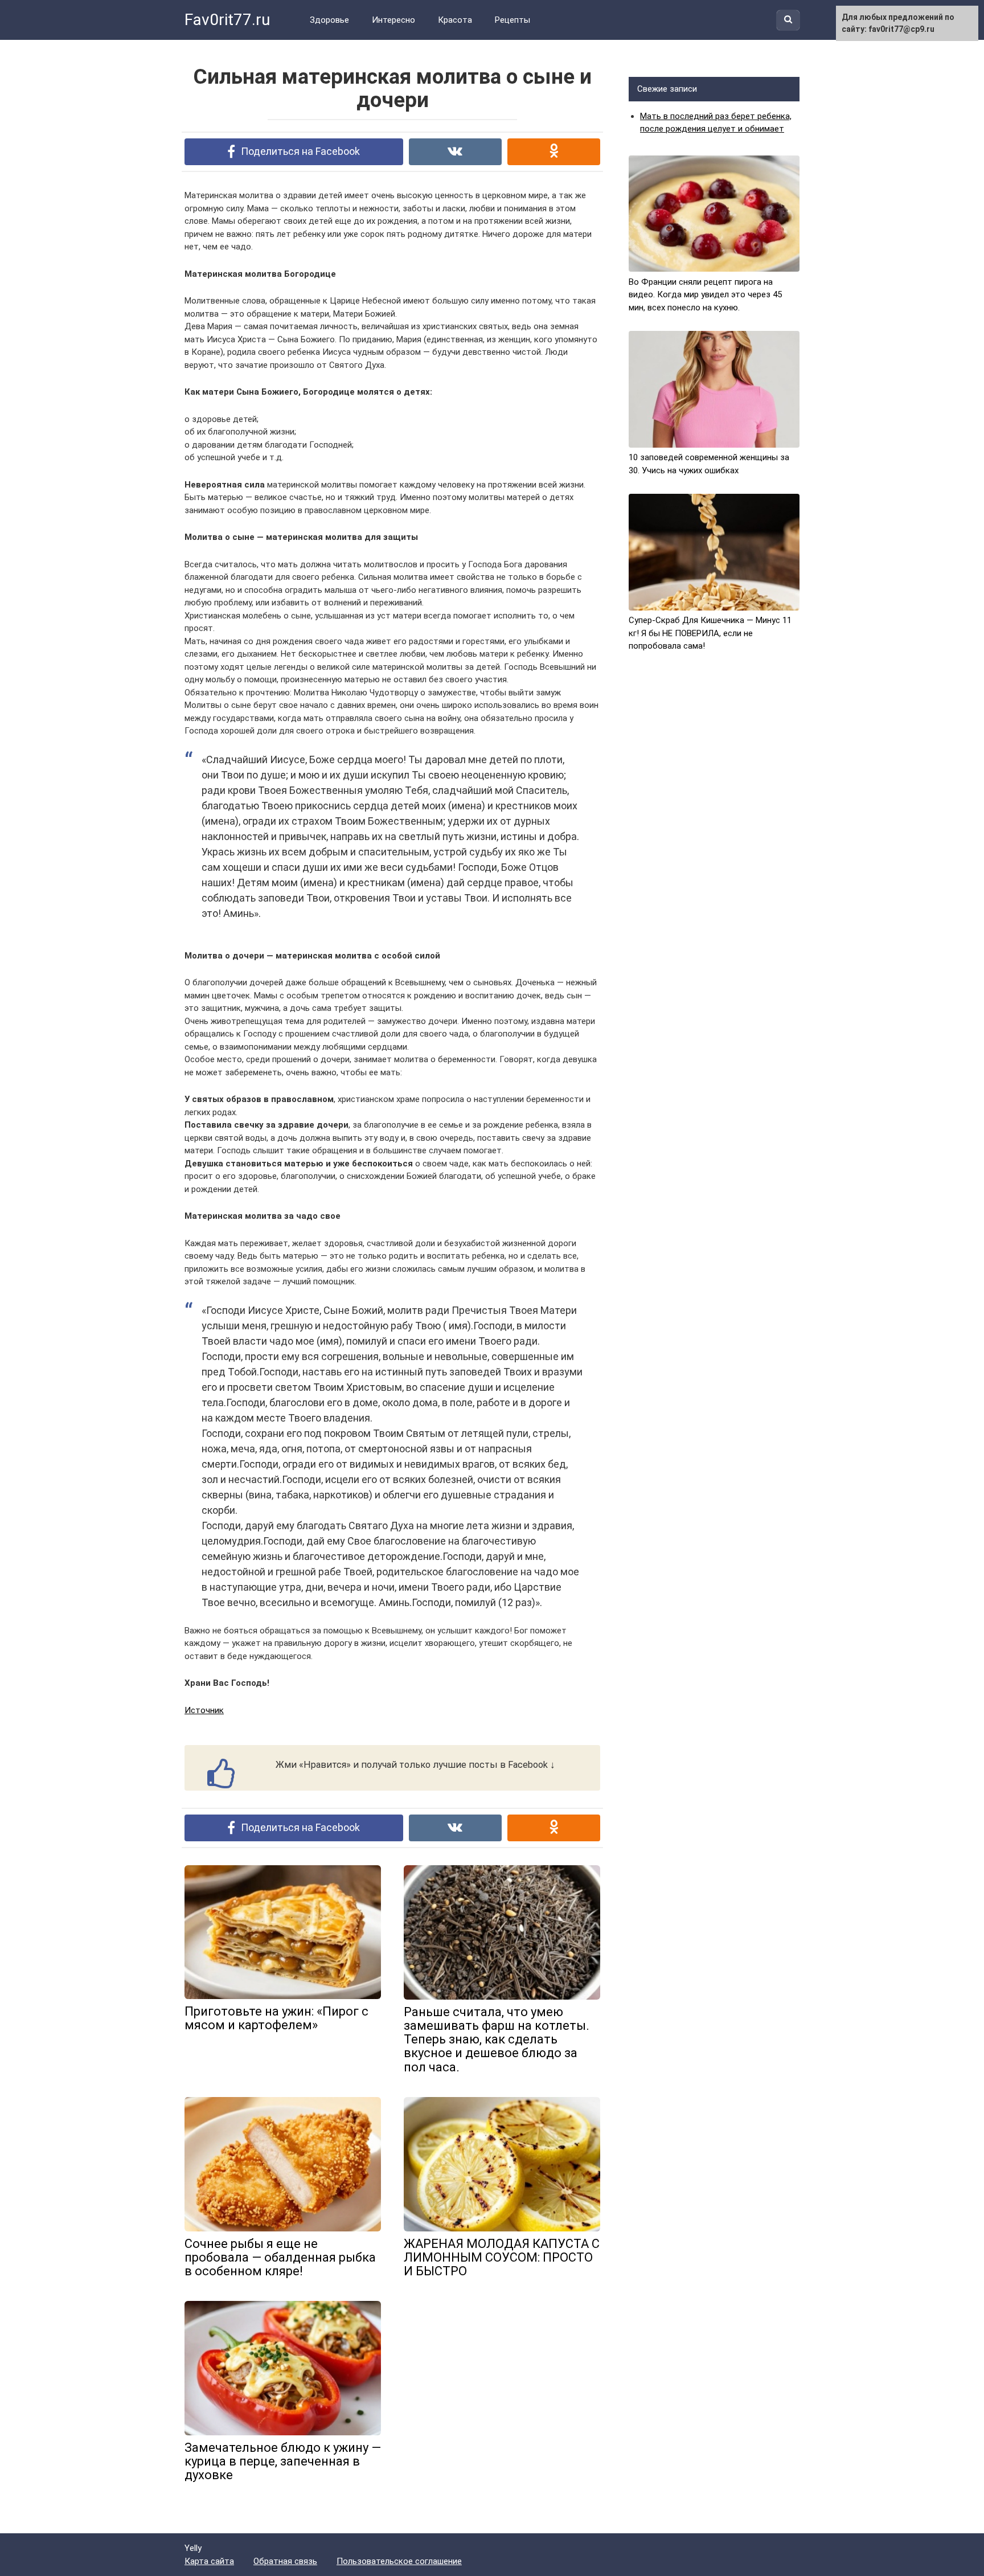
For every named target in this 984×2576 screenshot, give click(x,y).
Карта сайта (209, 2561)
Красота (455, 20)
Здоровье (329, 20)
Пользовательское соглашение (399, 2561)
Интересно (393, 20)
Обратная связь (285, 2561)
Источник (204, 1710)
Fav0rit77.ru (227, 20)
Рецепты (512, 20)
